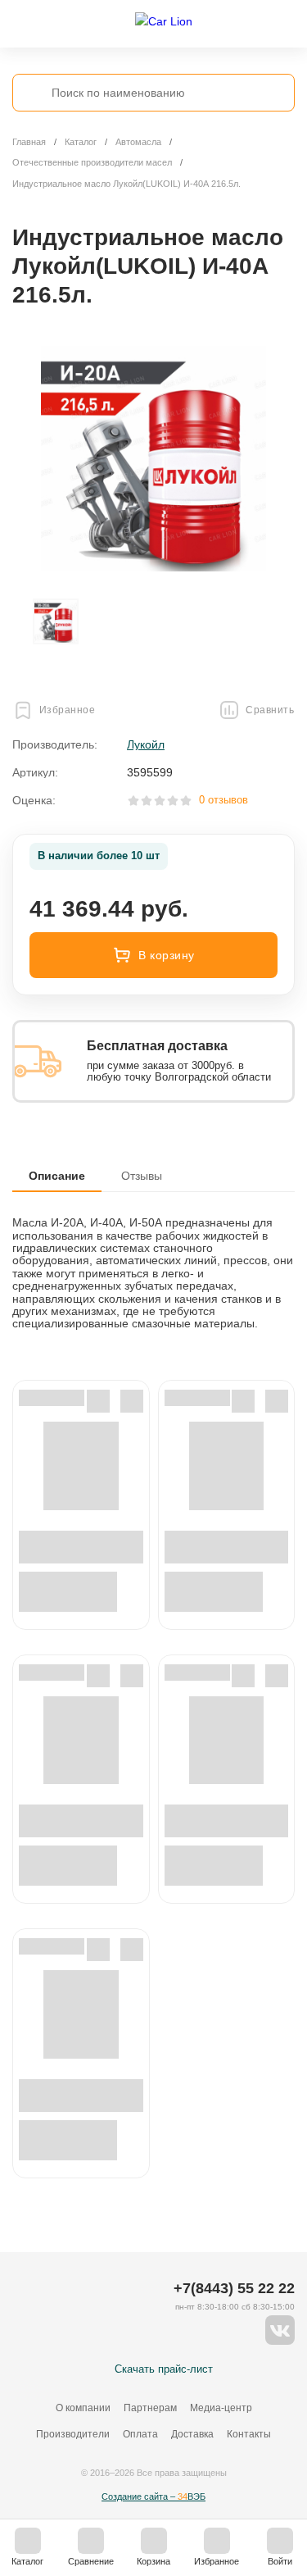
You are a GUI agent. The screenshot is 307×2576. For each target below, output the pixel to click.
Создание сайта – (153, 2496)
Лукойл (146, 744)
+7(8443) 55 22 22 (234, 2288)
